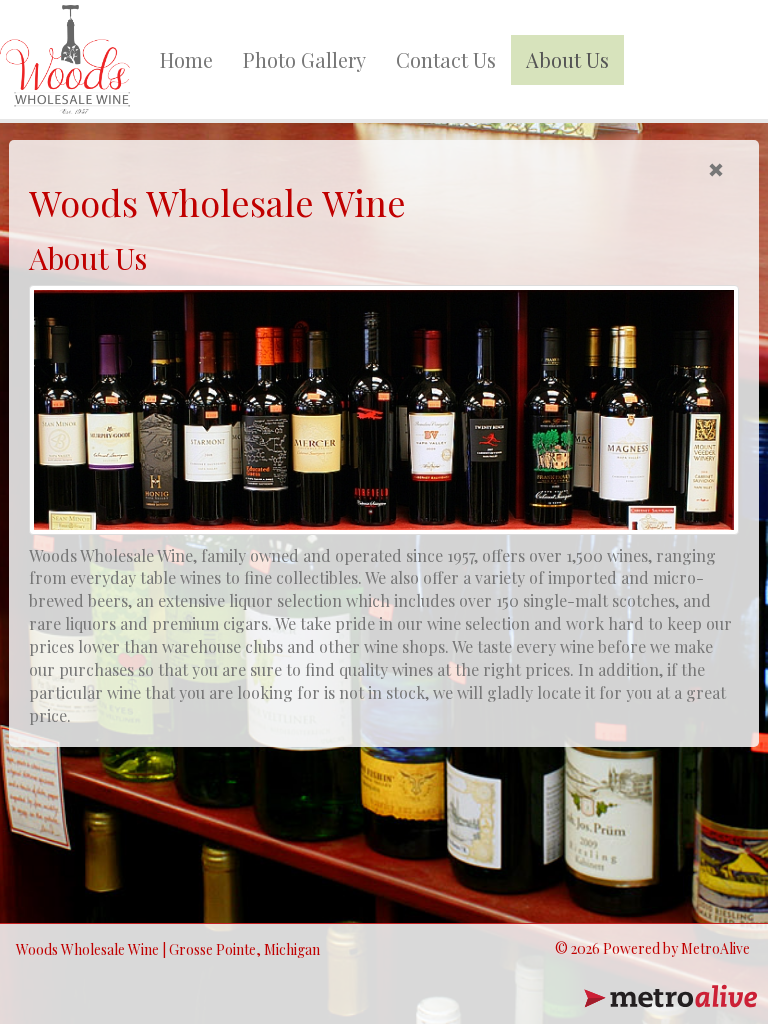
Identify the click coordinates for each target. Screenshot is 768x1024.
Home (186, 59)
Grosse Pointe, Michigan (244, 949)
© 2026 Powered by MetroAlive (652, 948)
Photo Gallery (304, 59)
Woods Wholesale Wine (87, 949)
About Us (567, 59)
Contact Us (446, 59)
